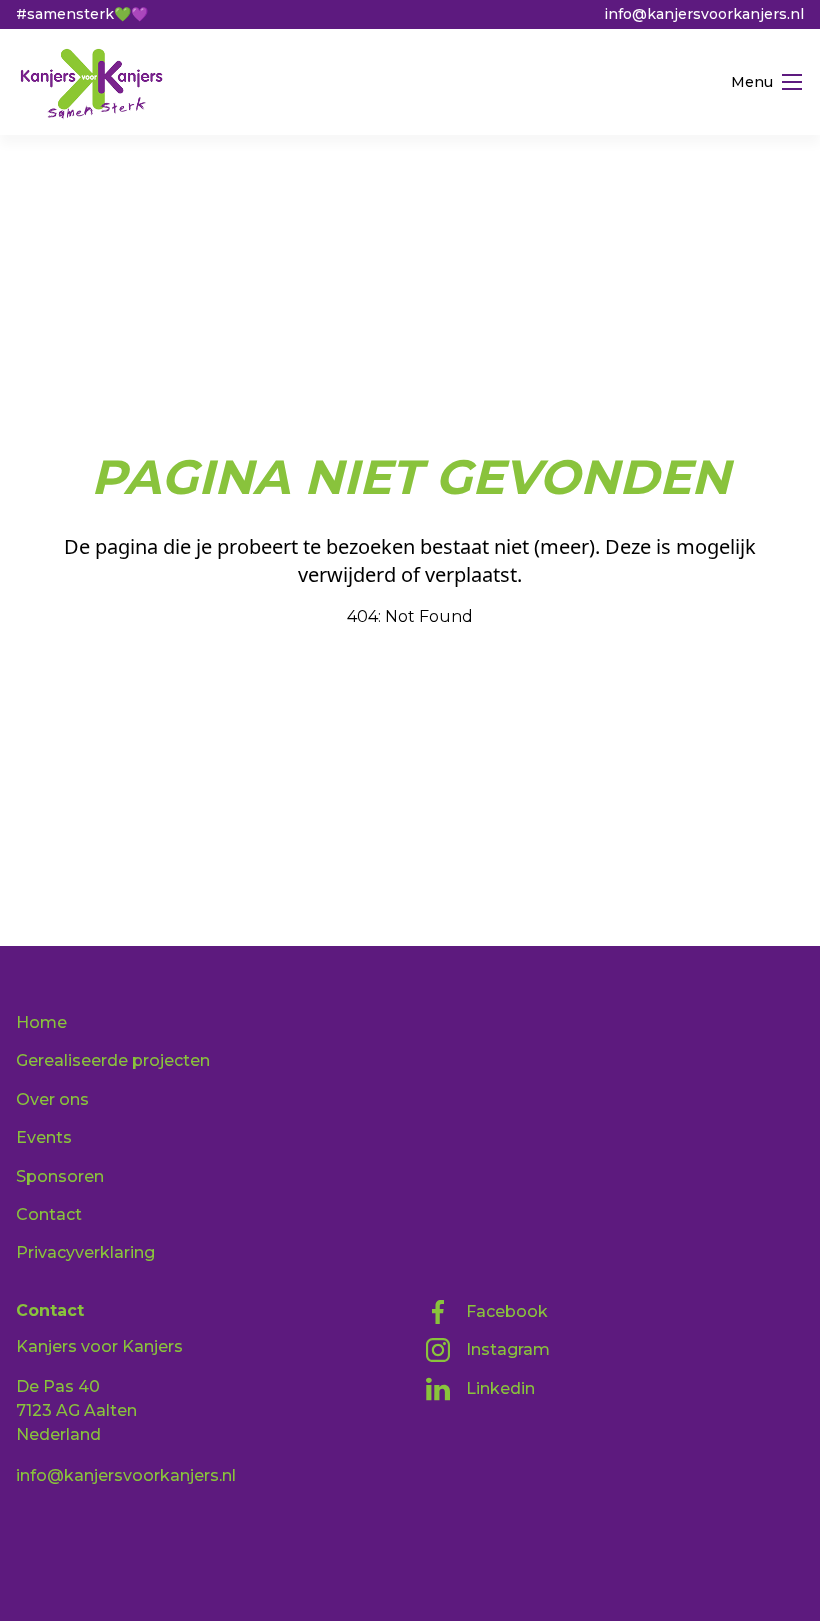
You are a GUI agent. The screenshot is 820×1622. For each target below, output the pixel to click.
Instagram (508, 1349)
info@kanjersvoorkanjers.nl (126, 1475)
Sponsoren (60, 1176)
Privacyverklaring (85, 1252)
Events (44, 1137)
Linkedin (500, 1388)
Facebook (507, 1311)
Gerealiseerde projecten (113, 1060)
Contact (49, 1214)
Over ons (52, 1099)
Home (41, 1022)
